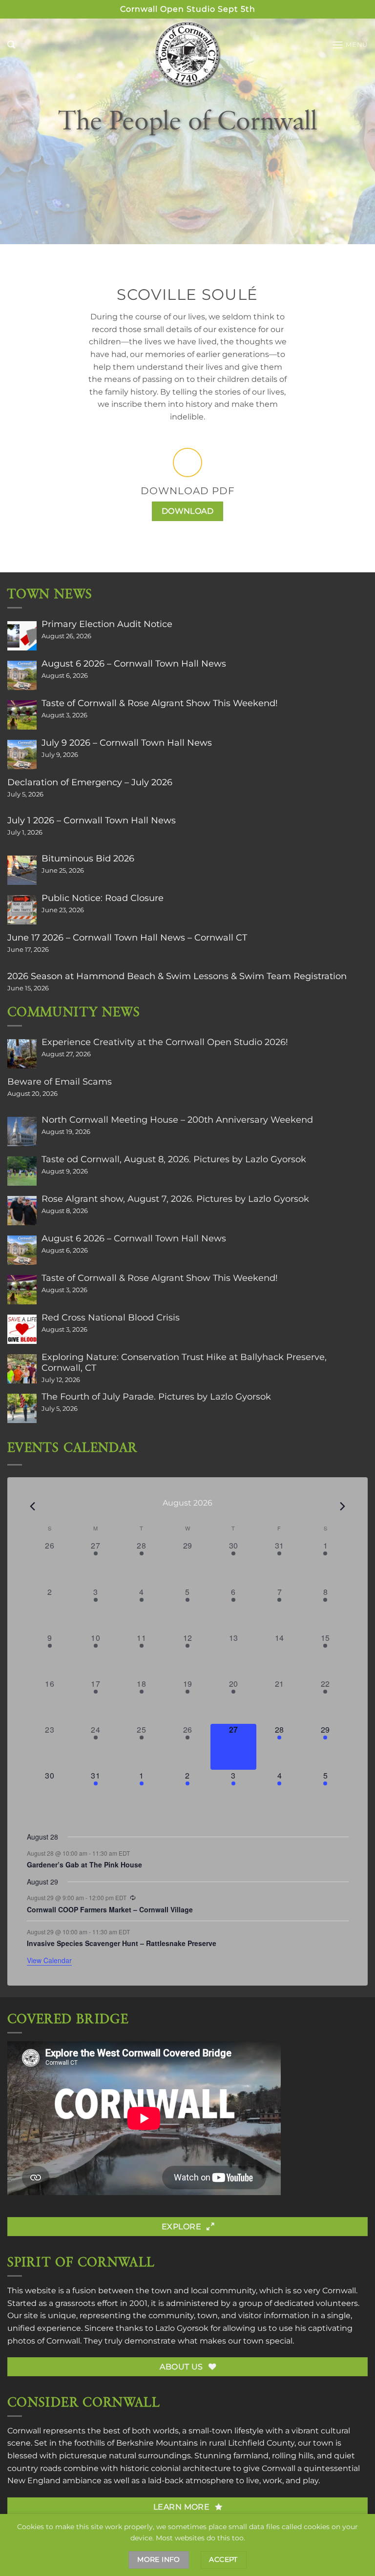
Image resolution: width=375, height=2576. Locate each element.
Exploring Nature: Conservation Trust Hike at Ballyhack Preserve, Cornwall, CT (184, 1362)
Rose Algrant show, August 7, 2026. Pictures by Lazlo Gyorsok (175, 1199)
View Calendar (49, 1960)
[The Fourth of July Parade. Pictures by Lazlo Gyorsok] (22, 1408)
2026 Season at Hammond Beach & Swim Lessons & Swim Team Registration (177, 976)
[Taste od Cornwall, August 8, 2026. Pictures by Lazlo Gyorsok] (22, 1171)
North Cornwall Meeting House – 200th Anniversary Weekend (177, 1120)
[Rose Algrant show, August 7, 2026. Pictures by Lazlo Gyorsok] (22, 1211)
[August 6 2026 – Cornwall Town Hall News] (22, 675)
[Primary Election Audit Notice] (22, 636)
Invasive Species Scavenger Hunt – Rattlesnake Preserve (122, 1943)
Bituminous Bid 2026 (88, 859)
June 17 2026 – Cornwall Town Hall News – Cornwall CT (127, 938)
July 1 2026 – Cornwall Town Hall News (92, 820)
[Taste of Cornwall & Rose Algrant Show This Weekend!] (22, 715)
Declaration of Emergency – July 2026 (90, 782)
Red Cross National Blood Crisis (111, 1318)
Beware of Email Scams (60, 1082)
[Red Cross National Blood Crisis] (22, 1329)
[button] (11, 45)
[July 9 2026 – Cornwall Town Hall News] (22, 754)
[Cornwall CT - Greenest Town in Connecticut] (188, 54)
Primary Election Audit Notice (107, 624)
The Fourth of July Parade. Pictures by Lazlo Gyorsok (156, 1397)
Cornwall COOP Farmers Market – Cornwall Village (110, 1909)
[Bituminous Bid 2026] (22, 870)
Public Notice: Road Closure (103, 898)
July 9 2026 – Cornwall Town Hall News (127, 743)
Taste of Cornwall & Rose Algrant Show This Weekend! (160, 703)
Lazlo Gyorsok (182, 2328)
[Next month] (343, 1507)
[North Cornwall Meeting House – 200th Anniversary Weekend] (22, 1131)
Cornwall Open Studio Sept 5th (188, 9)
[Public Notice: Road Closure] (22, 910)
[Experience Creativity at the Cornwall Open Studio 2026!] (22, 1054)
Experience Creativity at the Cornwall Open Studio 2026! (165, 1042)
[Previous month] (33, 1507)
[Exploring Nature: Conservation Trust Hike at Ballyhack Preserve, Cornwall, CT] (22, 1369)
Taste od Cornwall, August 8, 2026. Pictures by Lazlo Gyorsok (174, 1159)
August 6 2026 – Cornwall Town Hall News (134, 664)
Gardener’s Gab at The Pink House (84, 1864)
